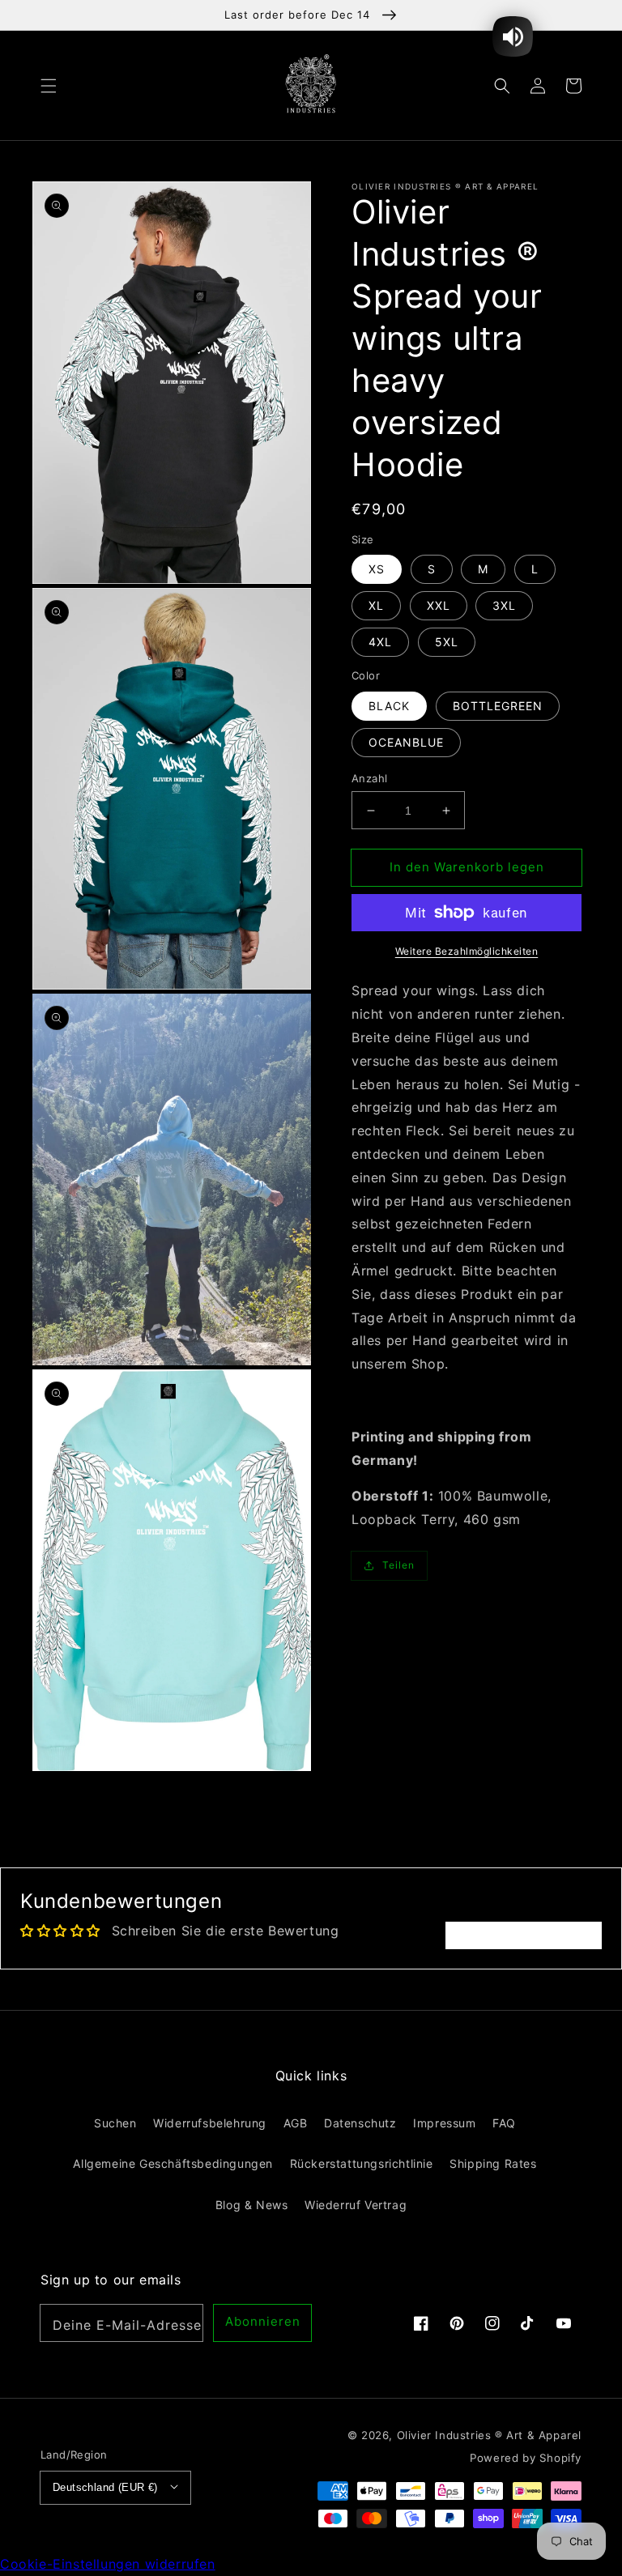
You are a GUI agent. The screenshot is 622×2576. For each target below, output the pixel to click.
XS (377, 569)
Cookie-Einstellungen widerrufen (108, 2564)
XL (376, 605)
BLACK (389, 706)
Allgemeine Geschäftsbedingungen (173, 2163)
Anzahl (369, 778)
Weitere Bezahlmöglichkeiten (467, 951)
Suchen (115, 2123)
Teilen (398, 1565)
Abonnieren (263, 2321)
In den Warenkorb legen (467, 867)
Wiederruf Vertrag (356, 2205)
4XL (380, 642)
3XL (504, 605)
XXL (439, 605)
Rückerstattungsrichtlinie (362, 2163)
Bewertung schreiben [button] (524, 1935)
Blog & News (252, 2205)
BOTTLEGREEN (498, 706)
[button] (49, 85)
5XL (447, 642)
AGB (296, 2123)
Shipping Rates (493, 2163)
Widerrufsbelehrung (210, 2123)
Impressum (444, 2123)
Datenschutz (360, 2123)
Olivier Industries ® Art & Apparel (489, 2435)
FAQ (504, 2123)
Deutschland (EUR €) (105, 2487)
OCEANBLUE (406, 742)
